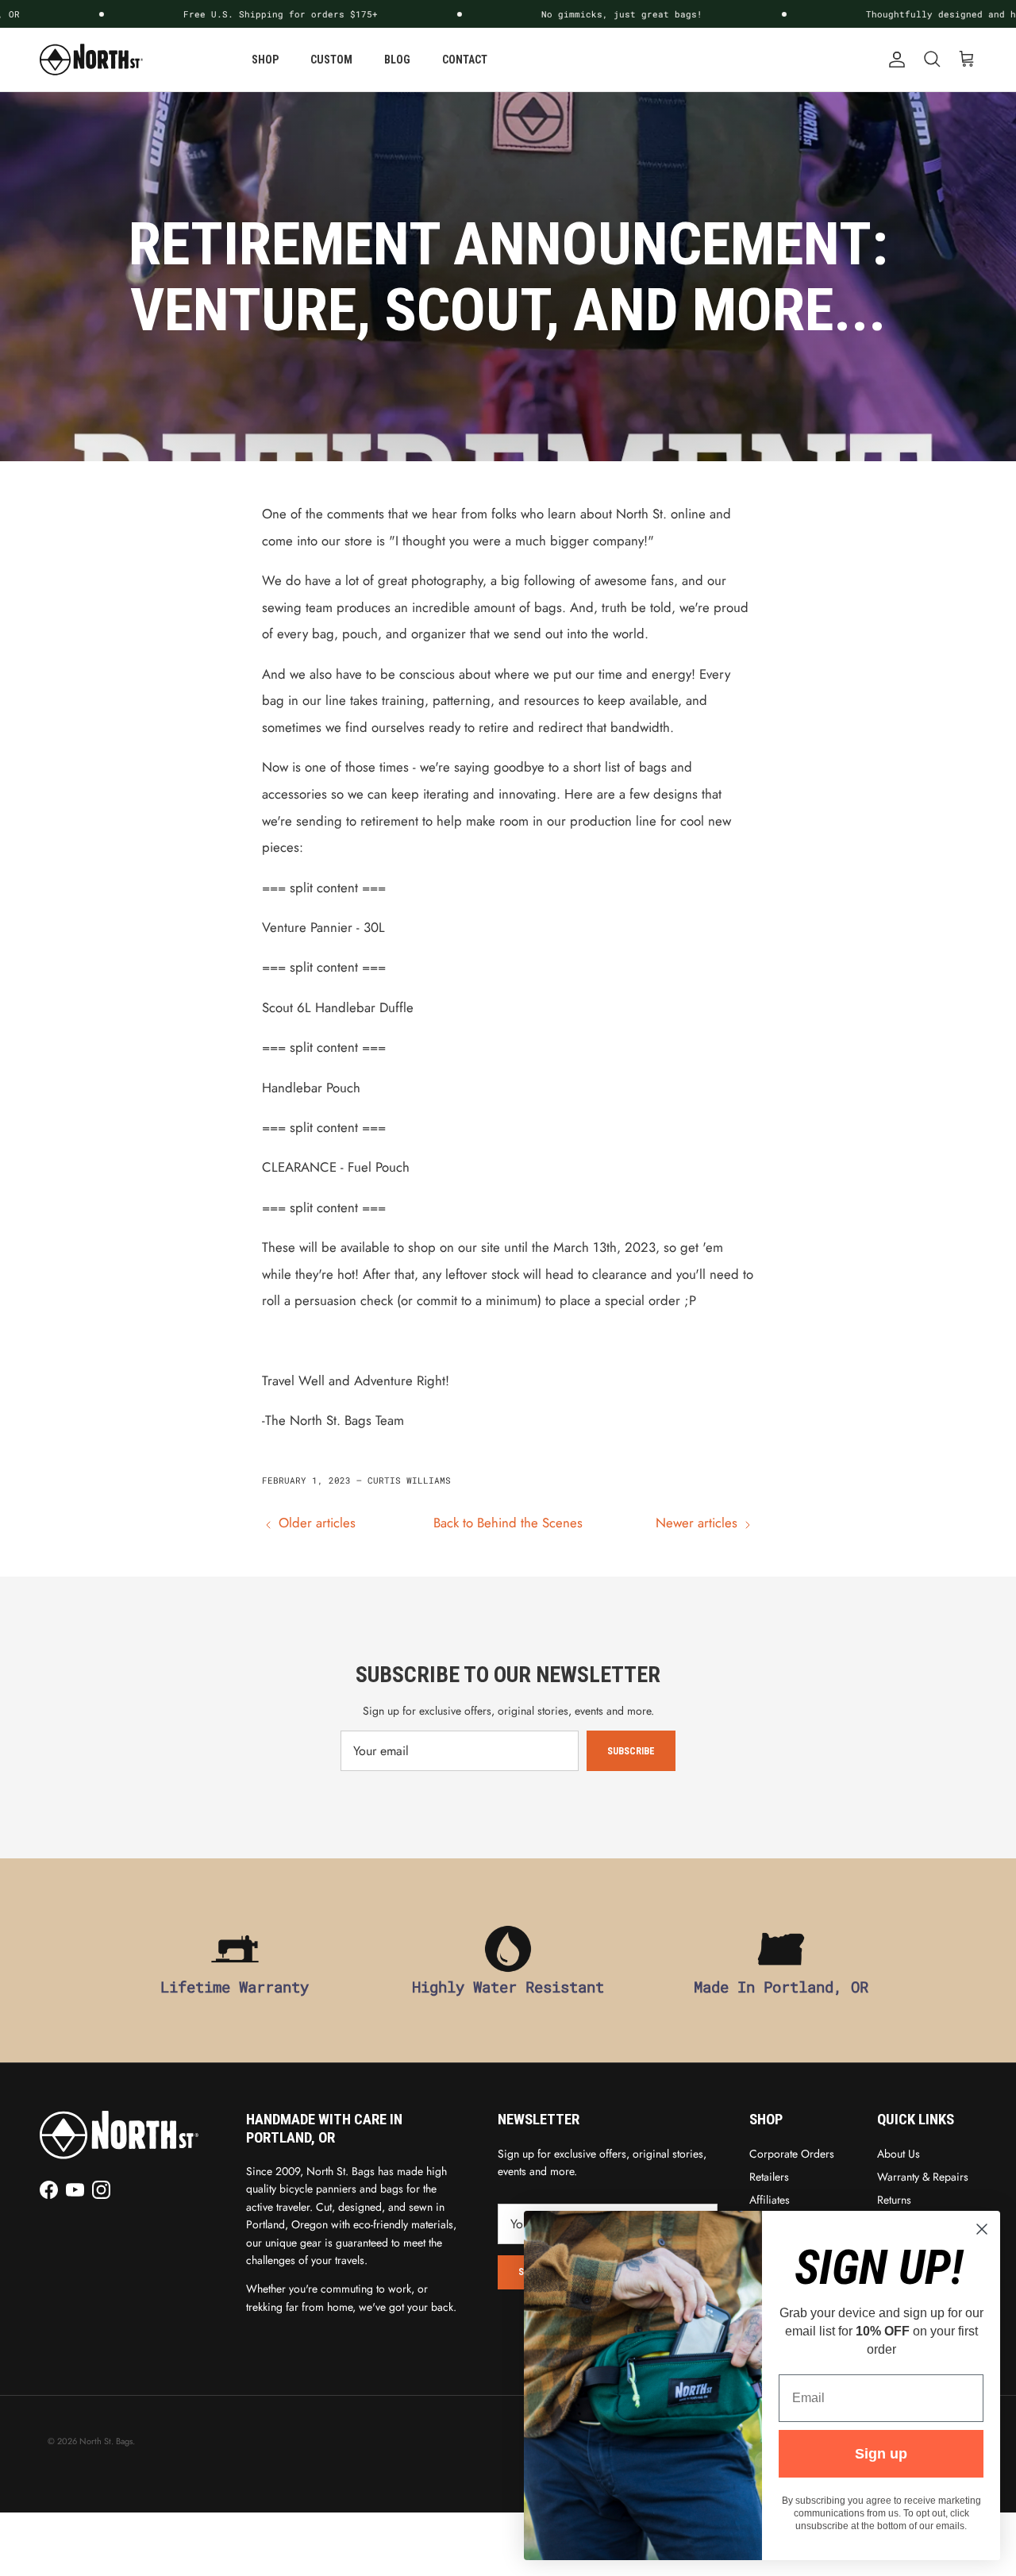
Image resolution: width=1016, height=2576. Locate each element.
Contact (465, 60)
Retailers (769, 2177)
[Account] (894, 60)
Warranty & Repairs (923, 2177)
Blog (397, 60)
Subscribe (631, 1751)
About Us (899, 2154)
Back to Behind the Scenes (508, 1523)
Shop (265, 60)
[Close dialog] (982, 2229)
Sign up (881, 2454)
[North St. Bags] (91, 60)
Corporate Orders (792, 2154)
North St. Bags (106, 2441)
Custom (331, 60)
